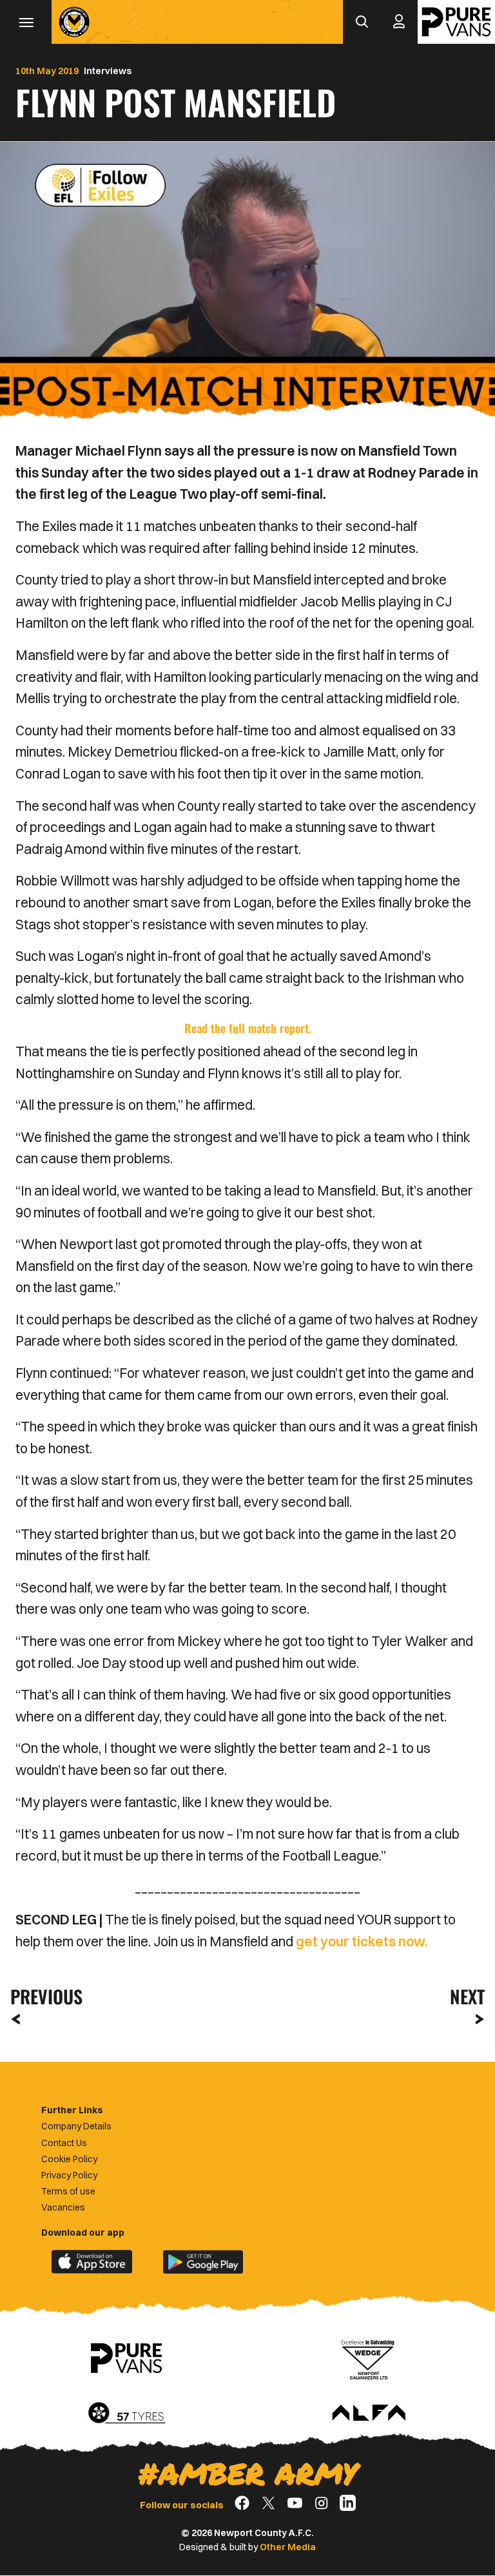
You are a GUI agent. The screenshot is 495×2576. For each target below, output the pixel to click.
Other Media (288, 2547)
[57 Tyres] (126, 2414)
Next (467, 1996)
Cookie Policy (69, 2159)
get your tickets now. (362, 1941)
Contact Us (64, 2143)
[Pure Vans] (456, 22)
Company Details (76, 2126)
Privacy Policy (69, 2175)
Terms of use (68, 2191)
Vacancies (63, 2207)
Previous (43, 1996)
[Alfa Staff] (369, 2414)
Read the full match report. (248, 1028)
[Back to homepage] (74, 22)
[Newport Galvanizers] (369, 2358)
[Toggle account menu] (399, 22)
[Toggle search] (362, 22)
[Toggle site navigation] (26, 22)
